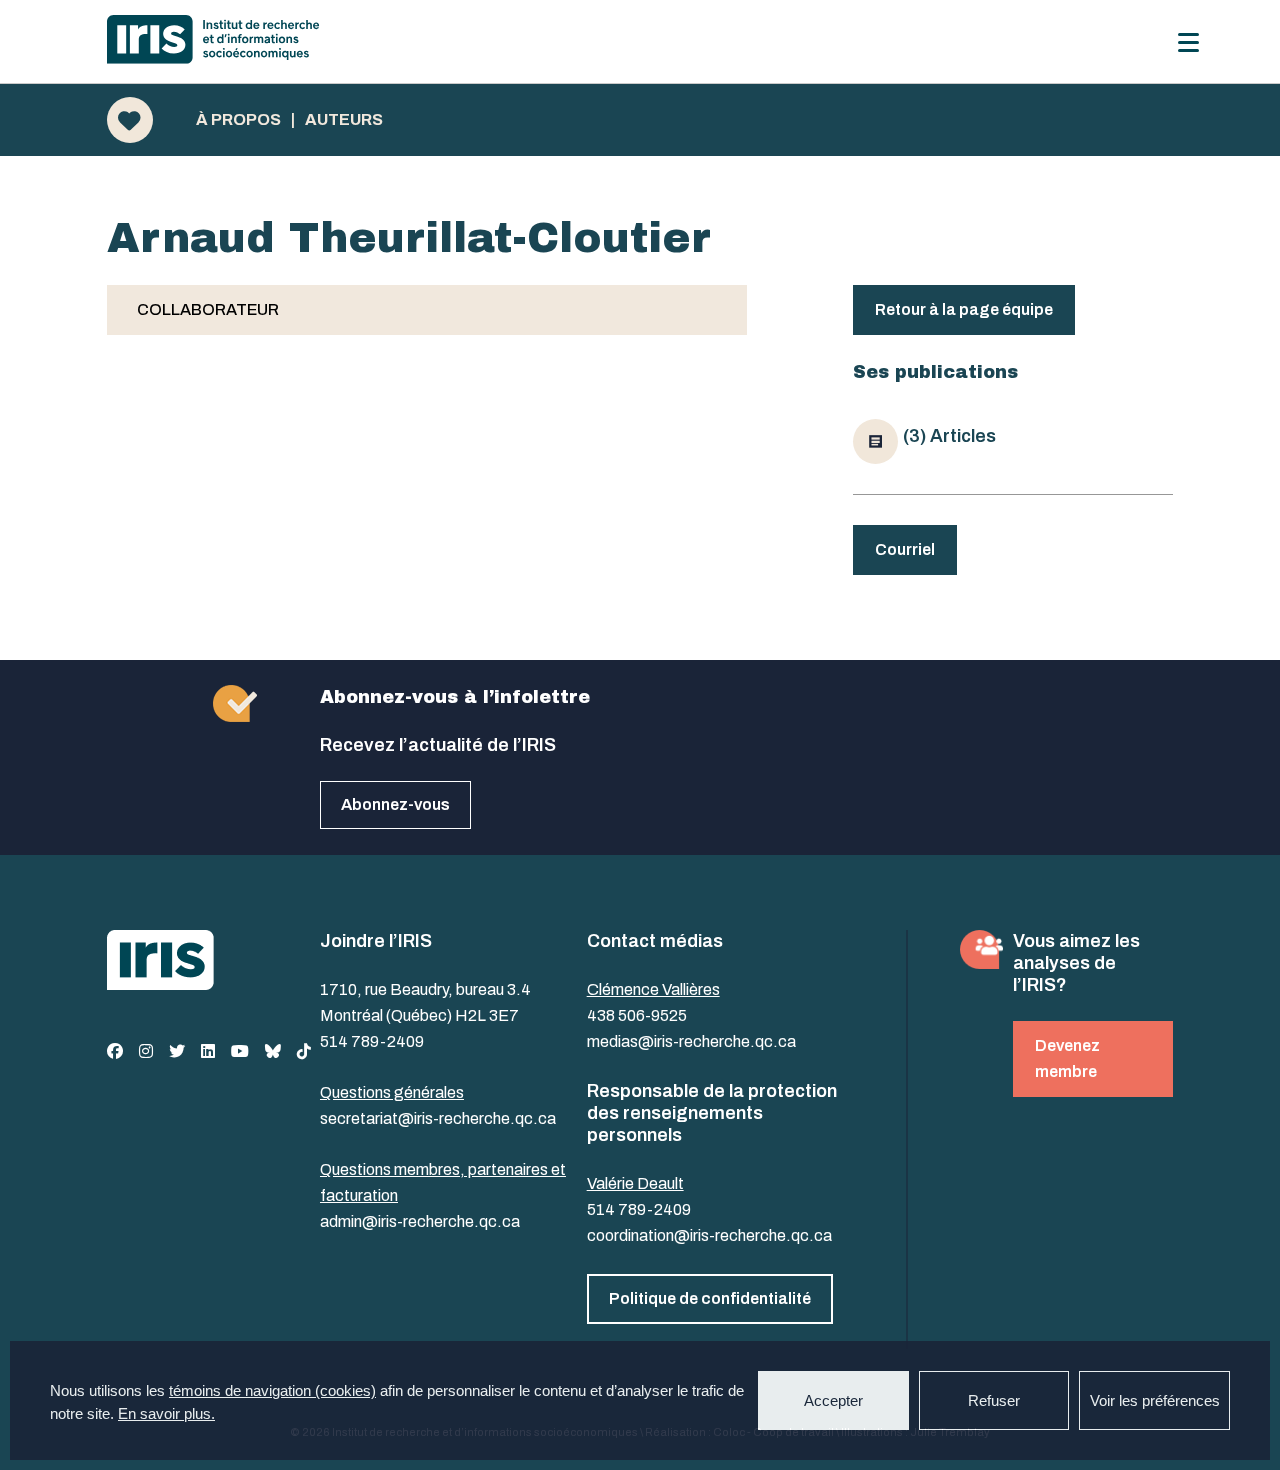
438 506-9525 (637, 1015)
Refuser (994, 1400)
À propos (238, 120)
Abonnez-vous (395, 804)
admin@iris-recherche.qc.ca (420, 1221)
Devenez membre (1067, 1058)
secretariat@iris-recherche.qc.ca (438, 1118)
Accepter (833, 1400)
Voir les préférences (1155, 1400)
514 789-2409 (372, 1041)
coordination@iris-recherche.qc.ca (709, 1235)
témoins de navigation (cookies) (272, 1390)
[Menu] (1188, 42)
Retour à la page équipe (964, 309)
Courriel (905, 549)
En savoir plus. (166, 1413)
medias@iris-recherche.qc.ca (691, 1041)
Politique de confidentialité (710, 1298)
